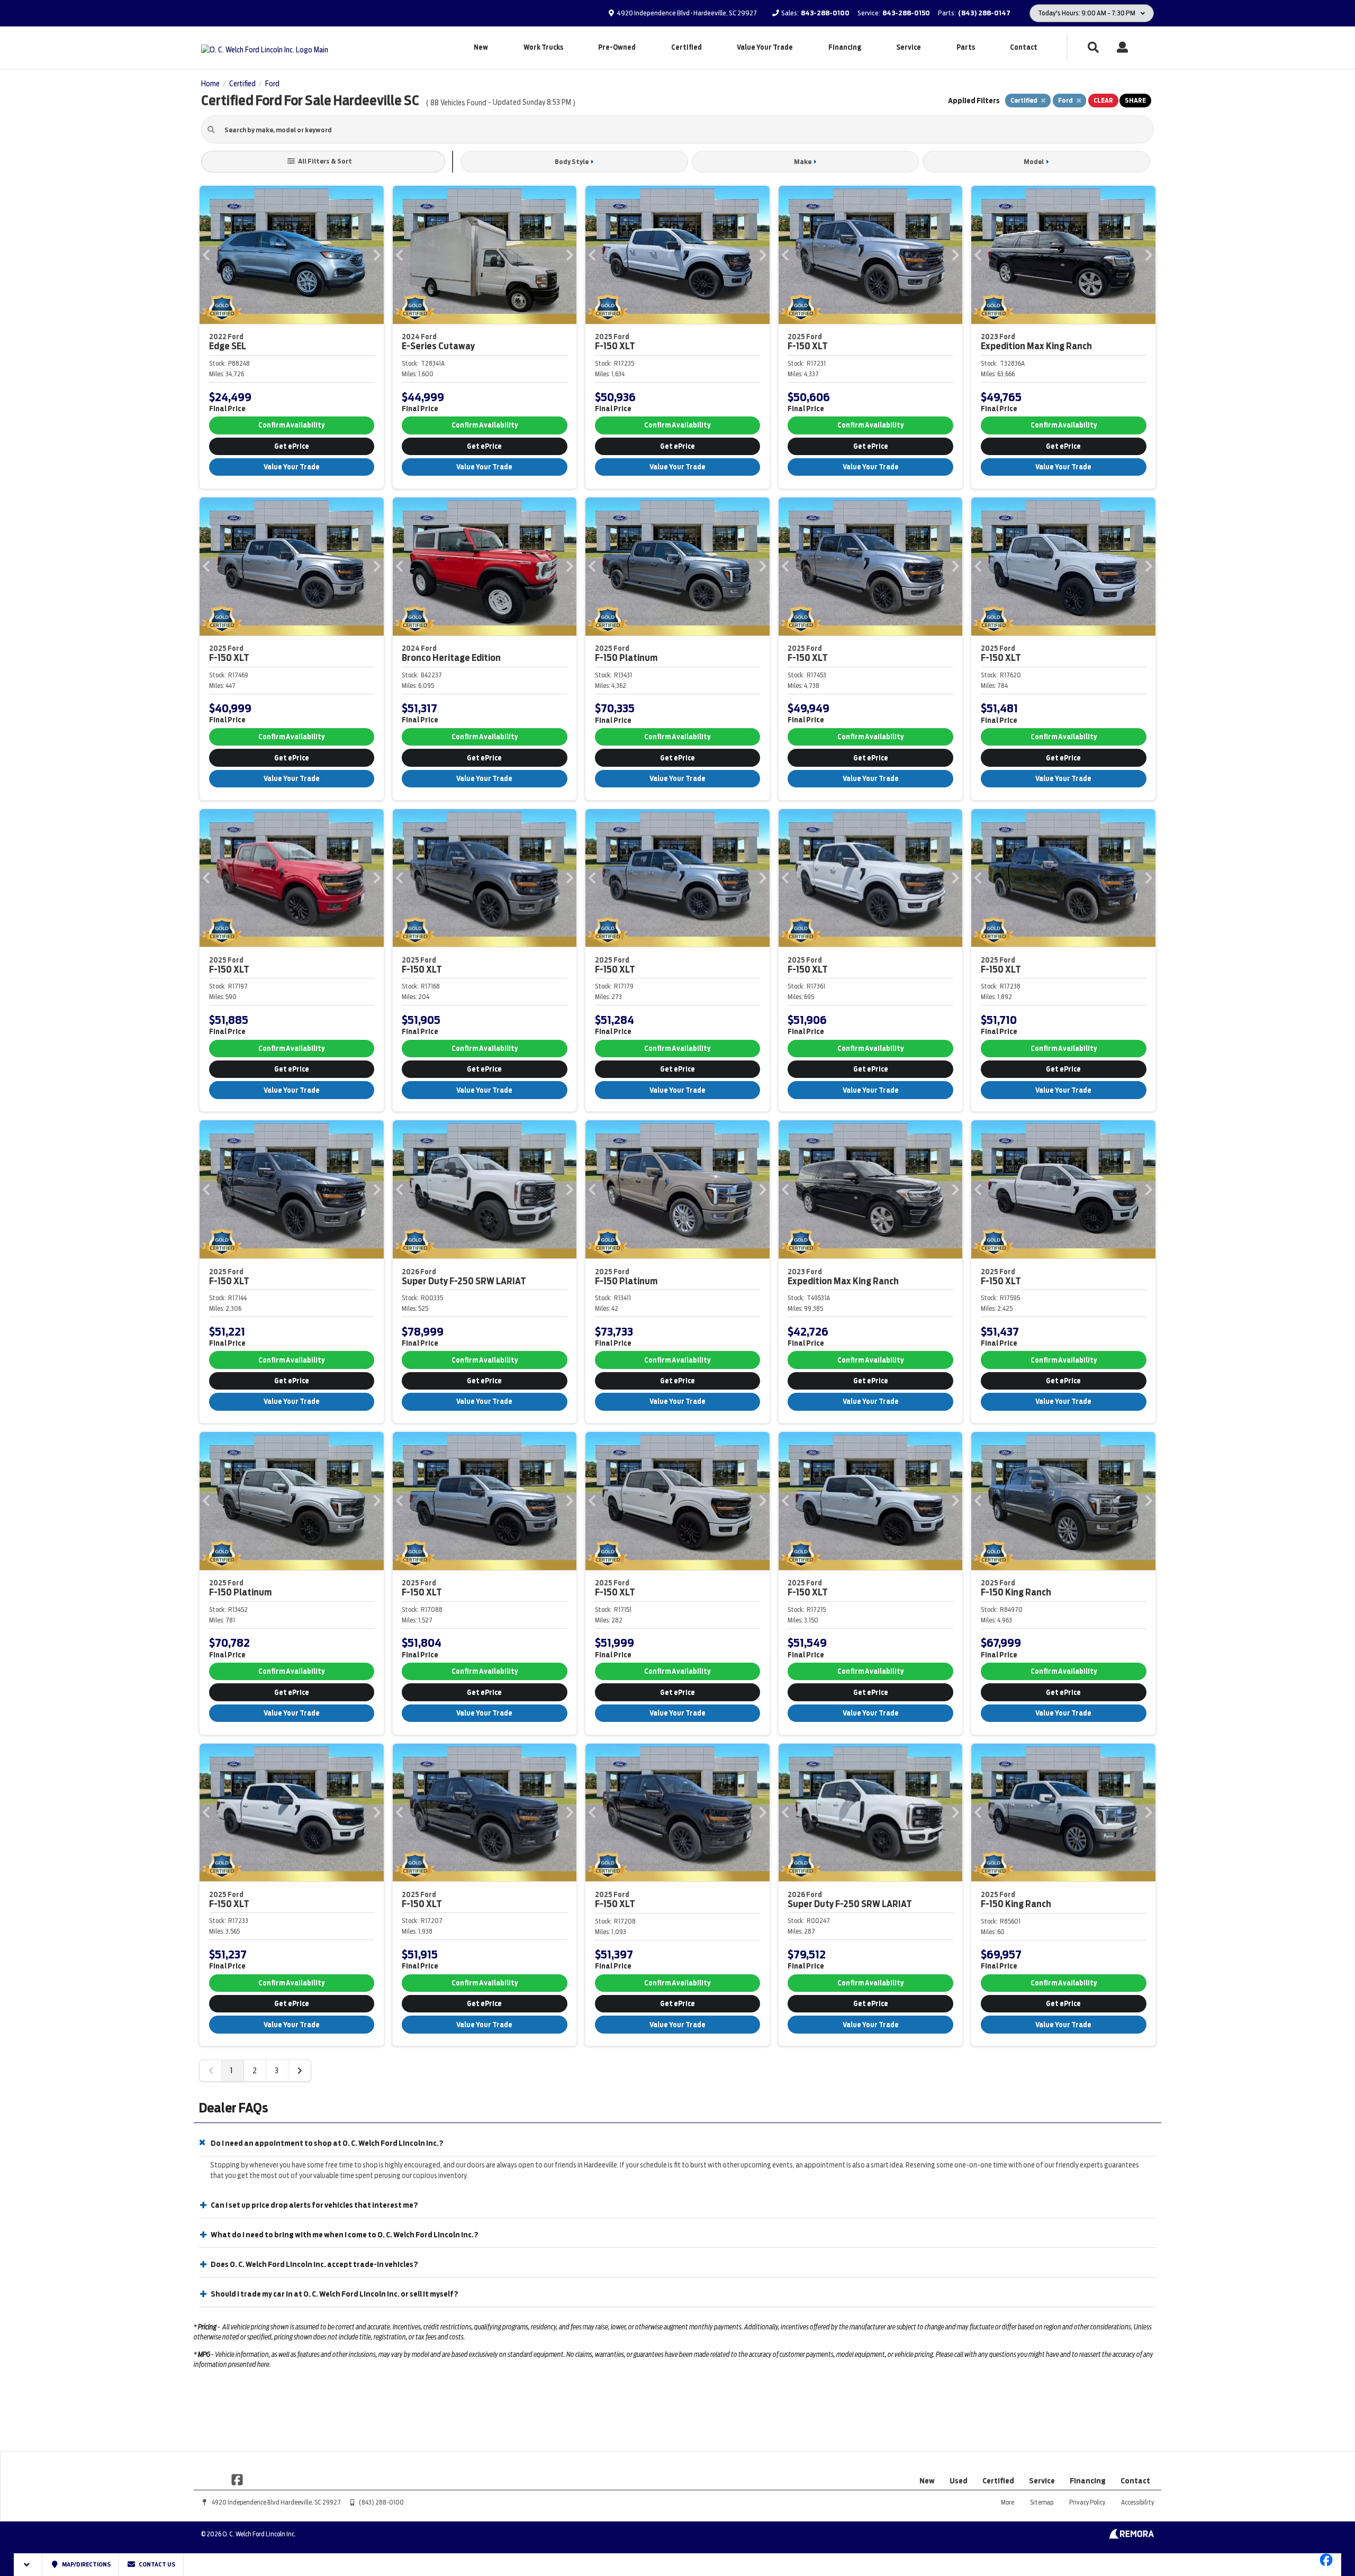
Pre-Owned (617, 47)
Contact (1024, 47)
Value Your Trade (765, 47)
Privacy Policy (1087, 2502)
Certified (686, 47)
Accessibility (1137, 2502)
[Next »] (300, 2071)
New (481, 47)
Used (959, 2481)
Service (909, 47)
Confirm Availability (291, 425)
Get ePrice (292, 446)
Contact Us (156, 2564)
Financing (845, 47)
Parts (966, 47)
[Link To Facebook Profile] (237, 2479)
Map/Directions (86, 2564)
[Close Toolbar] (28, 2565)
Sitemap (1042, 2502)
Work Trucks (543, 47)
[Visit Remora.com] (1131, 2536)
